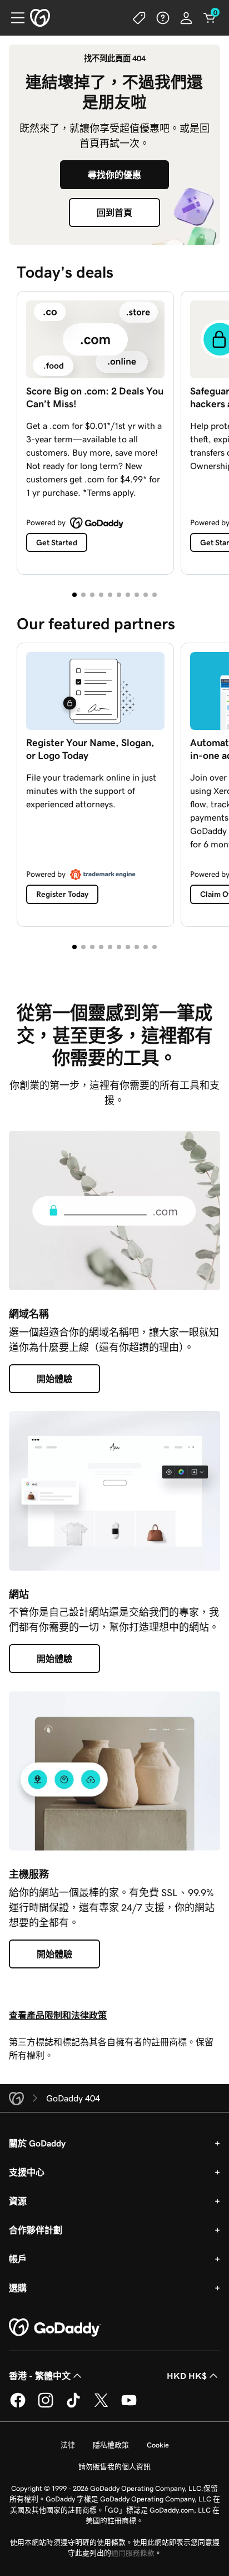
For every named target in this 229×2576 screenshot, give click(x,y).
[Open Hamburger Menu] (13, 18)
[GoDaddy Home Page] (55, 2328)
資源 (18, 2201)
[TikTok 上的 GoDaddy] (73, 2406)
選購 (18, 2288)
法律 (68, 2445)
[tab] (74, 595)
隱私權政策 (111, 2445)
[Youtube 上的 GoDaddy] (129, 2406)
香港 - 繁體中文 (40, 2376)
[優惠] (140, 18)
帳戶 (18, 2259)
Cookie (158, 2445)
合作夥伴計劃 (36, 2230)
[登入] (186, 18)
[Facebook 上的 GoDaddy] (18, 2406)
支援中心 (27, 2172)
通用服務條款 (133, 2553)
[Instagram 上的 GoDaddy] (46, 2406)
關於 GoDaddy (37, 2143)
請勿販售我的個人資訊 (114, 2467)
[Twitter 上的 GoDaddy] (101, 2406)
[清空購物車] (210, 18)
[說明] (163, 18)
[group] (114, 430)
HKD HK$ (187, 2376)
